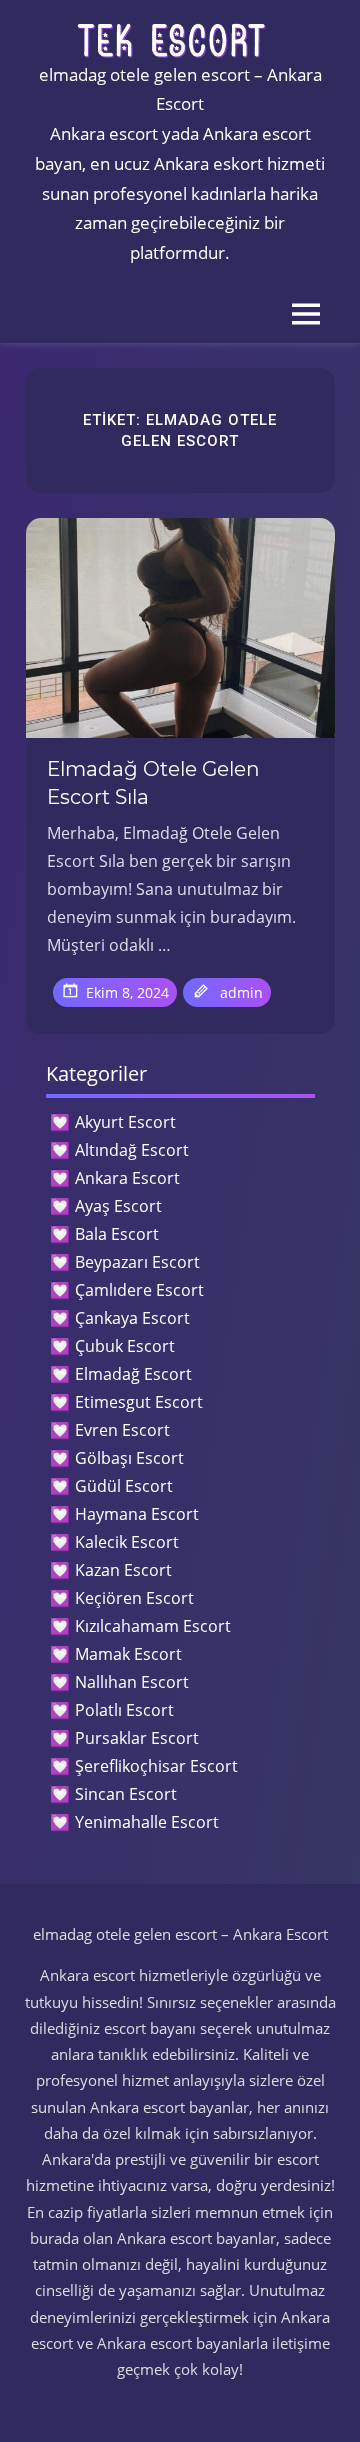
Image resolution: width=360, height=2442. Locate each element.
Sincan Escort (126, 1794)
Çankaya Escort (132, 1318)
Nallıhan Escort (132, 1682)
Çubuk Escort (125, 1346)
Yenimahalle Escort (147, 1822)
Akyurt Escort (125, 1122)
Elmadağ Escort (133, 1374)
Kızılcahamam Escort (153, 1626)
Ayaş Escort (118, 1206)
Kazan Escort (123, 1570)
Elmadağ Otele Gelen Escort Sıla (153, 783)
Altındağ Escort (132, 1150)
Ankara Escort (127, 1178)
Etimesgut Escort (139, 1402)
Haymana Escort (137, 1514)
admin (241, 992)
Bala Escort (117, 1234)
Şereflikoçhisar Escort (156, 1766)
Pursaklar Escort (137, 1738)
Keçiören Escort (134, 1598)
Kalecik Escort (127, 1542)
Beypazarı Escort (137, 1262)
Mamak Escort (128, 1654)
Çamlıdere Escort (139, 1290)
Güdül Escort (124, 1486)
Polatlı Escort (124, 1710)
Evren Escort (122, 1430)
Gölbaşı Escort (129, 1458)
